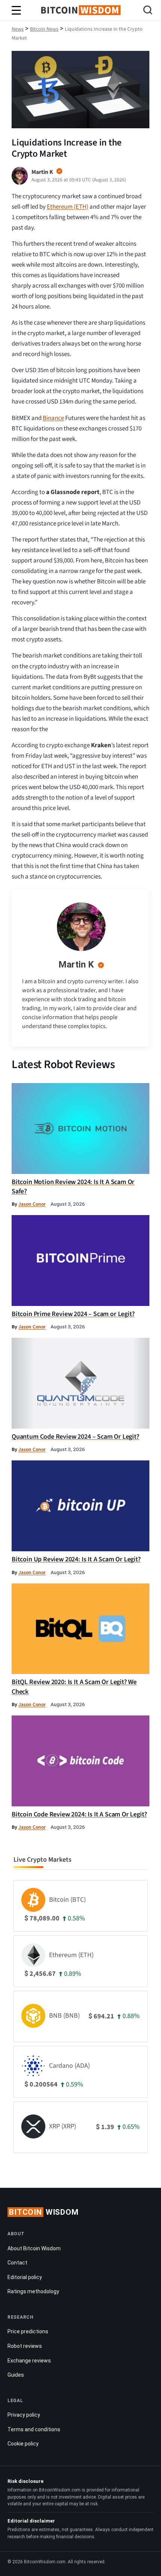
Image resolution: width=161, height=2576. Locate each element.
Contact (17, 2263)
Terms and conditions (34, 2429)
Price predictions (28, 2331)
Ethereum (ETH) (68, 207)
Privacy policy (24, 2415)
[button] (148, 11)
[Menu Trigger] (16, 10)
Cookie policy (23, 2444)
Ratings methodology (33, 2291)
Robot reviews (25, 2346)
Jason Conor (32, 1204)
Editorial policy (25, 2277)
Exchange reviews (29, 2361)
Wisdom (44, 2212)
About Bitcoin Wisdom (34, 2248)
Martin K (76, 965)
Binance (53, 418)
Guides (16, 2375)
